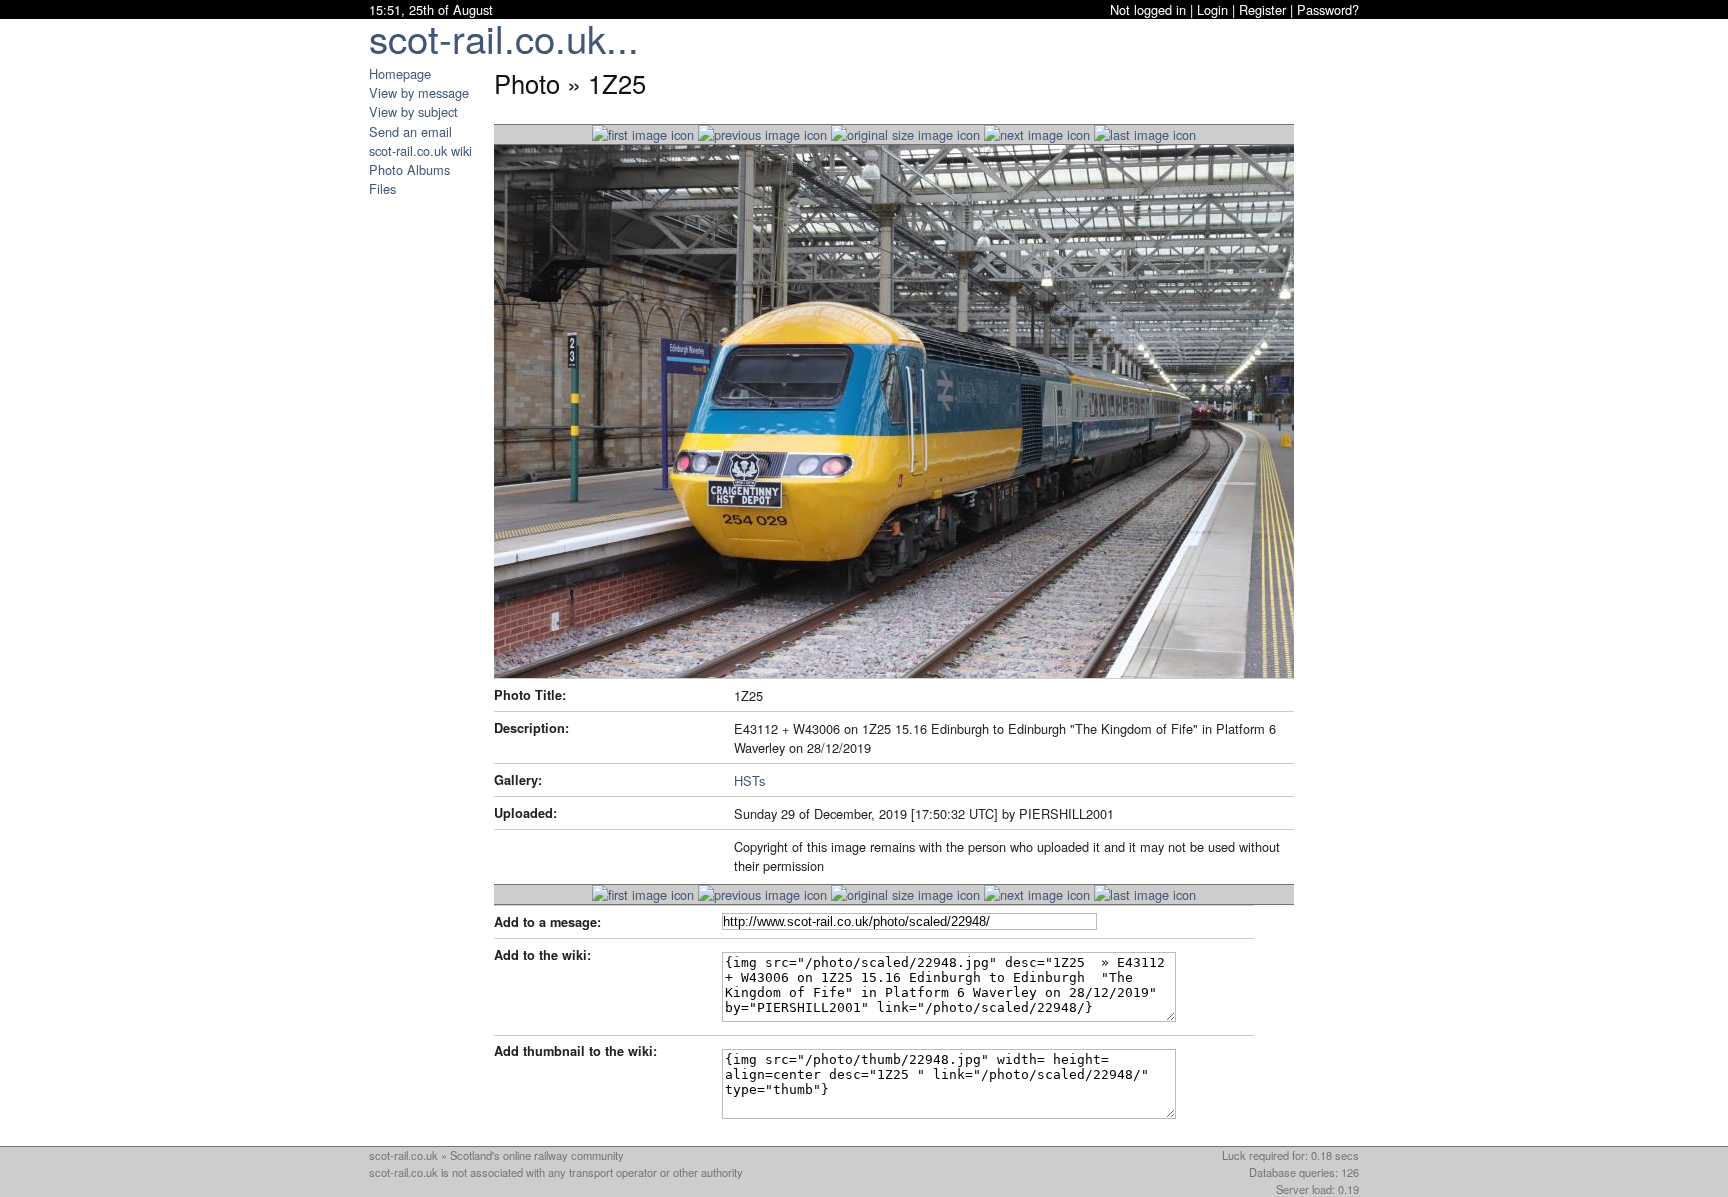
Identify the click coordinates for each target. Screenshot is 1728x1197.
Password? (1328, 9)
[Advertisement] (429, 498)
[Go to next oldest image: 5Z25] (1037, 134)
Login (1212, 9)
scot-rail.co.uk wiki (420, 150)
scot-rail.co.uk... (504, 37)
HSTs (749, 780)
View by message (419, 92)
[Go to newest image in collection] (643, 134)
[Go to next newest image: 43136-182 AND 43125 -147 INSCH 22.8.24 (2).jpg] (762, 134)
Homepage (400, 73)
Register (1262, 9)
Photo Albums (409, 169)
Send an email (410, 131)
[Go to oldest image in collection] (1145, 134)
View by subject (413, 111)
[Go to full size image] (905, 134)
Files (382, 188)
